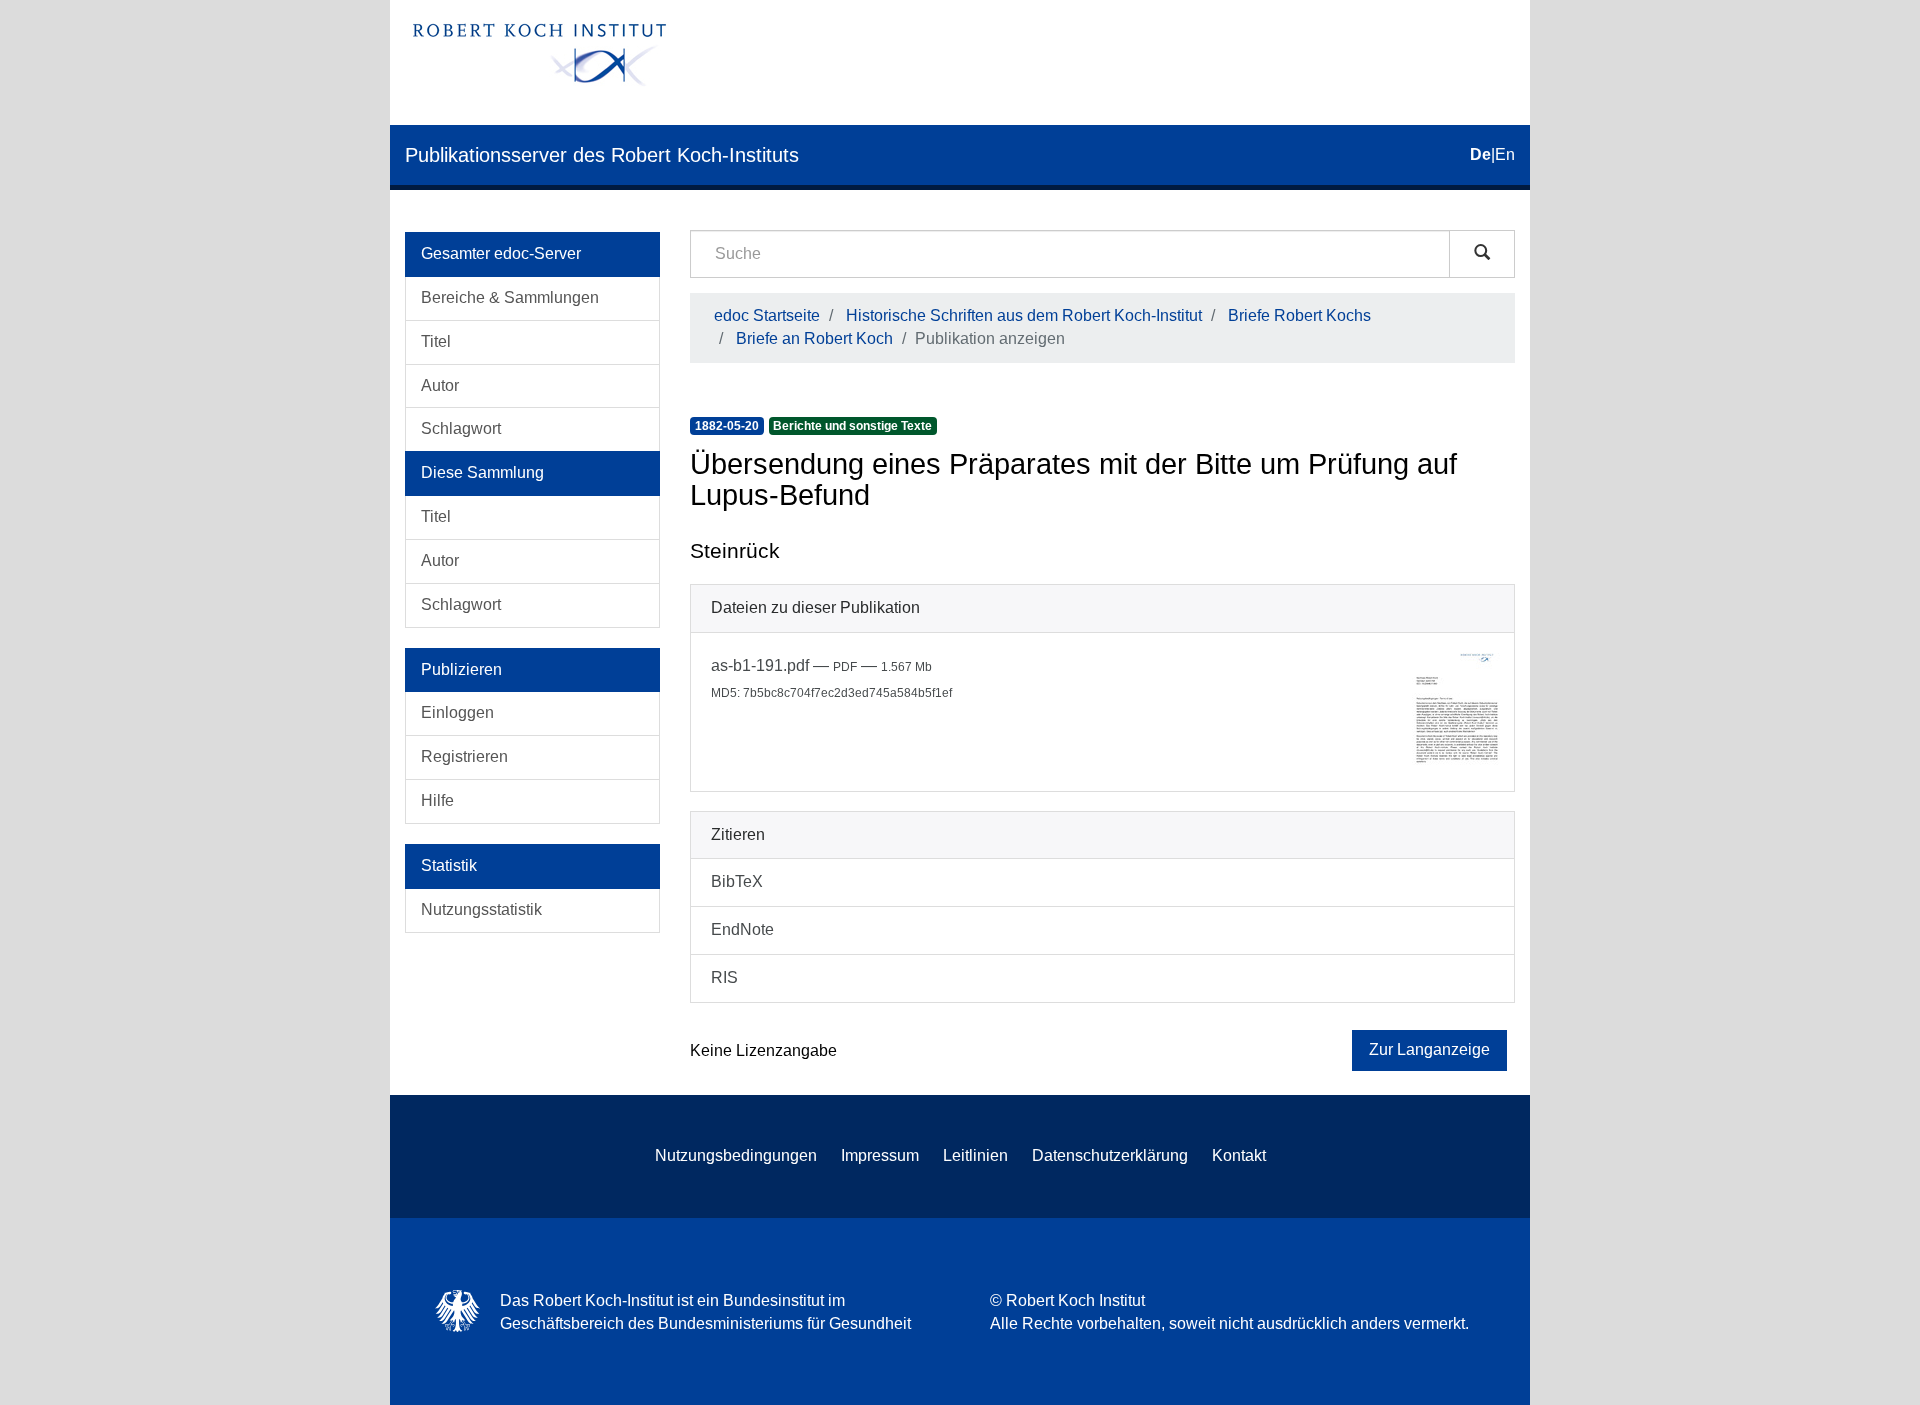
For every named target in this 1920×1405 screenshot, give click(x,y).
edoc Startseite (767, 315)
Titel (436, 341)
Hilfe (437, 800)
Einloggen (457, 712)
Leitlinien (975, 1155)
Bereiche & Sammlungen (510, 297)
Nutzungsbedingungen (736, 1155)
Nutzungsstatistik (481, 909)
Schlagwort (461, 428)
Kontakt (1239, 1155)
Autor (440, 385)
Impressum (880, 1155)
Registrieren (464, 756)
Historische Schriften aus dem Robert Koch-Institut (1024, 315)
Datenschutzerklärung (1110, 1155)
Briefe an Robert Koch (814, 338)
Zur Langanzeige (1429, 1049)
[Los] (1482, 254)
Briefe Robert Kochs (1299, 315)
